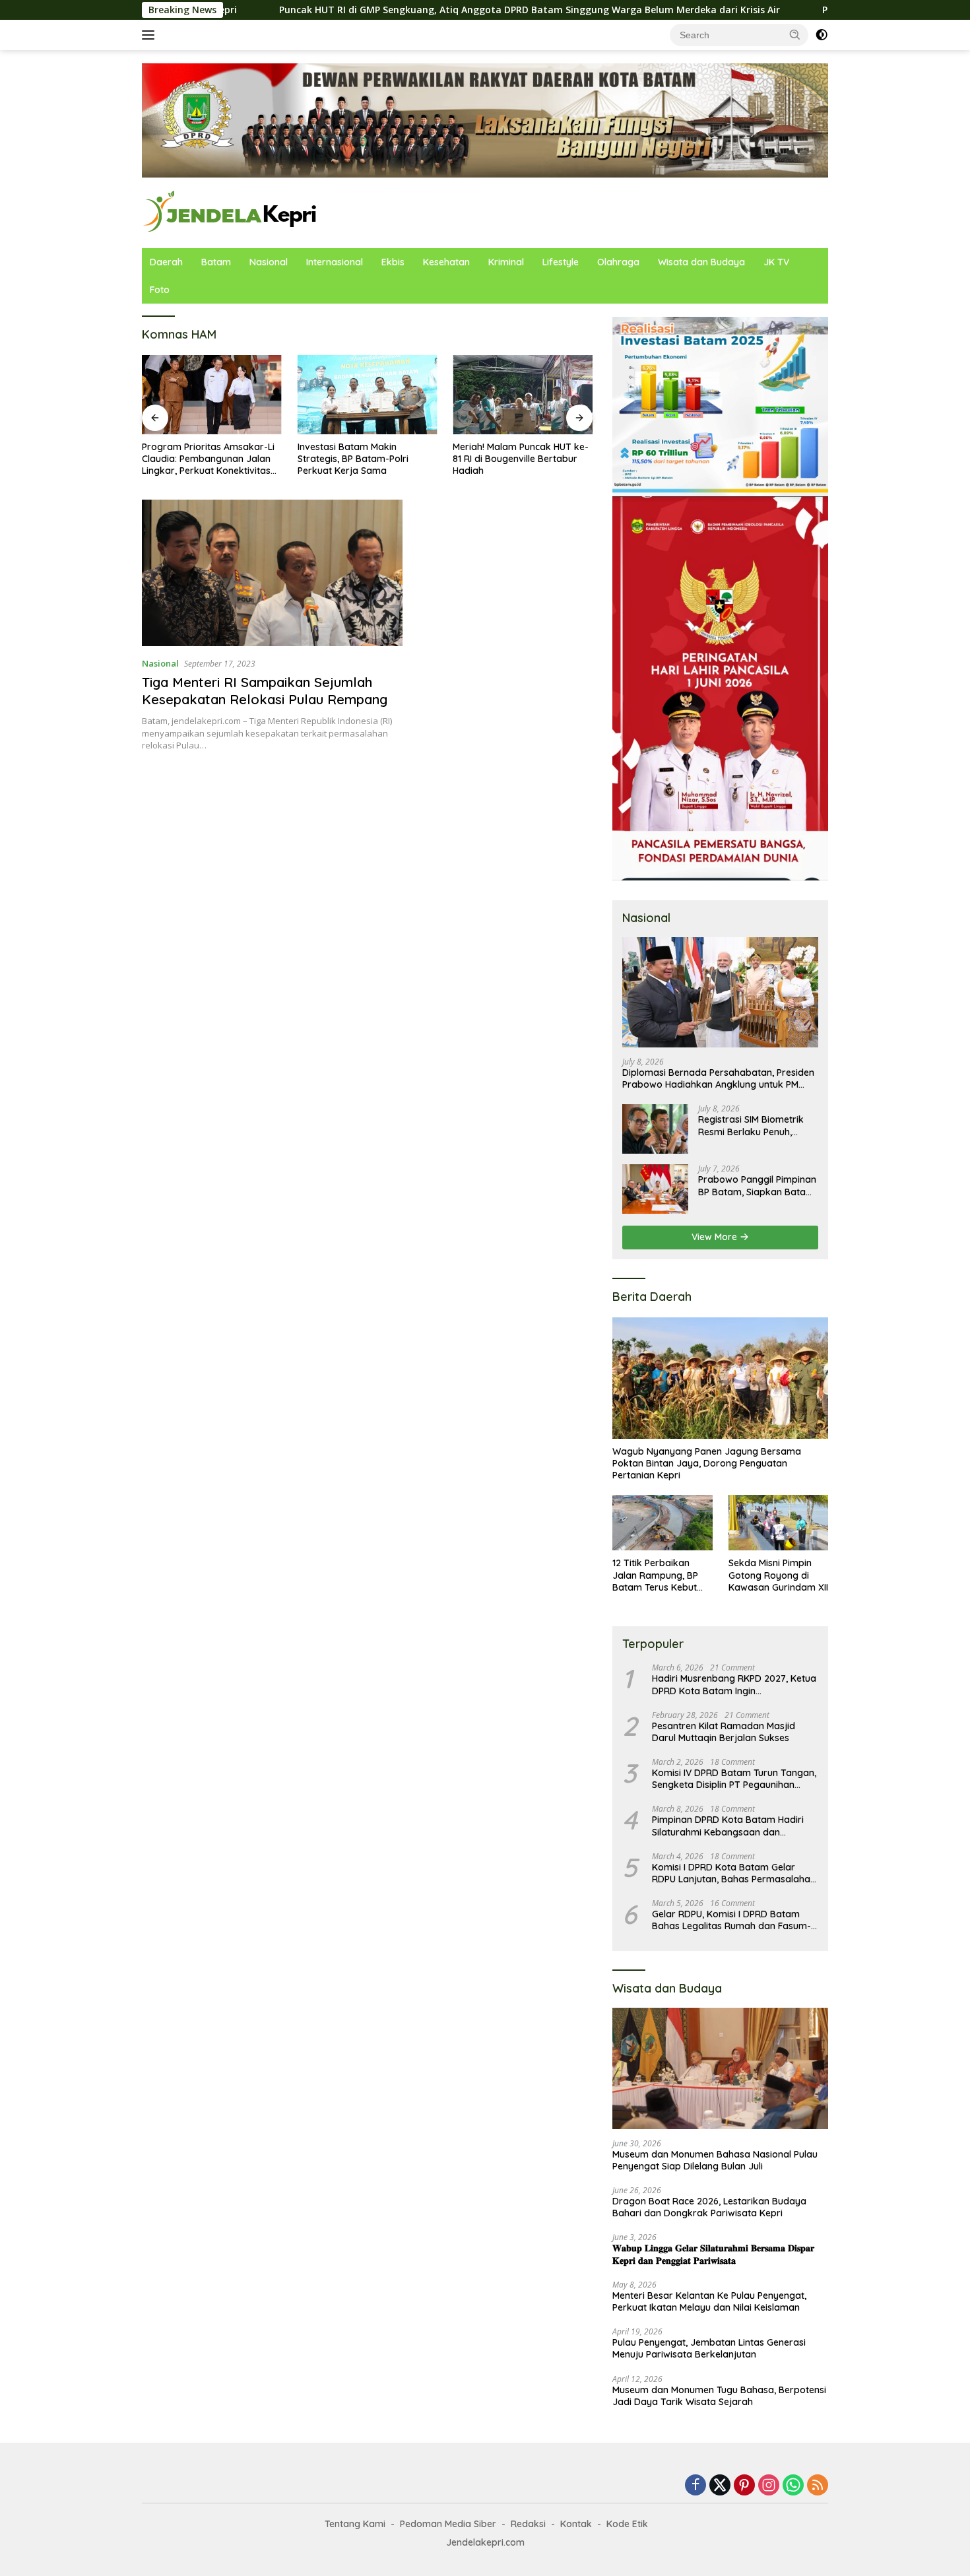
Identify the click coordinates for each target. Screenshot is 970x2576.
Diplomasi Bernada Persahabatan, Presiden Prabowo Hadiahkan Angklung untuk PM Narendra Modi (718, 1078)
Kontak (576, 2524)
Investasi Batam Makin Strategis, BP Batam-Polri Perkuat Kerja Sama (353, 459)
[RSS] (818, 2486)
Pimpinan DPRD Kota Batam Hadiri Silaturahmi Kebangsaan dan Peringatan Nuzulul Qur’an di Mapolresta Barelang (728, 1826)
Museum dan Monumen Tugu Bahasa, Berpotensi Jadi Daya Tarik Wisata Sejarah (719, 2396)
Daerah (166, 262)
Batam (216, 262)
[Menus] (151, 35)
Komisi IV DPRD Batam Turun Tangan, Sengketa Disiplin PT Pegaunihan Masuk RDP (734, 1779)
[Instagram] (769, 2486)
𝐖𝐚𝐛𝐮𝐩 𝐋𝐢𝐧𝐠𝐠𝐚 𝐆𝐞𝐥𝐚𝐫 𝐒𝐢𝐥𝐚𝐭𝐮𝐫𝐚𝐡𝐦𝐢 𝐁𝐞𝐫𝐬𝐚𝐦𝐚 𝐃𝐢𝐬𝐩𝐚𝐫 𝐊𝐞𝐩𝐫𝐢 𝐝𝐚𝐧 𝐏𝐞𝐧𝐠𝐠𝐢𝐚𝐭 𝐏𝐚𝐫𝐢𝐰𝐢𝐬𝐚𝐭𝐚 (713, 2254)
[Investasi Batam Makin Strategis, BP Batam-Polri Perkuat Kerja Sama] (368, 394)
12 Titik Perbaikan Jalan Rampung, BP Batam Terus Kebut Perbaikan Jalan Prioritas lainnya (655, 1575)
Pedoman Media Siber (448, 2524)
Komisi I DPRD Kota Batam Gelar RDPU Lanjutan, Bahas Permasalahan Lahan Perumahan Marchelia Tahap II (734, 1873)
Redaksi (528, 2524)
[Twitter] (720, 2486)
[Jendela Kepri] (231, 212)
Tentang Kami (355, 2524)
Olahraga (618, 262)
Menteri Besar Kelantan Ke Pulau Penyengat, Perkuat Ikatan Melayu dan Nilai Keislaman (709, 2301)
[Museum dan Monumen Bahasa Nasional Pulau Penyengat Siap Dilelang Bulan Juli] (720, 2068)
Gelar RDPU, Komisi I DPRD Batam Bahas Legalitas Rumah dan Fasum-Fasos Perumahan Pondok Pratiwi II (731, 1920)
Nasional (269, 262)
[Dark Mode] (822, 35)
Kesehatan (446, 262)
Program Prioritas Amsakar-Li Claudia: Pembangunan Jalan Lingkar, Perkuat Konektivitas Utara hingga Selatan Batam (208, 459)
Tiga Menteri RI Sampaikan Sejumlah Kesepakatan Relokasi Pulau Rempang (265, 691)
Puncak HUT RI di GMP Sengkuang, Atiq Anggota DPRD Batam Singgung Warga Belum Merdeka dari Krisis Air (419, 10)
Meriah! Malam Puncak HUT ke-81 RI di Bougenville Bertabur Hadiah (521, 459)
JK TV (776, 262)
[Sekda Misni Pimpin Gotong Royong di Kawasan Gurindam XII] (778, 1523)
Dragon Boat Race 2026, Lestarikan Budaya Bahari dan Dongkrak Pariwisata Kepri (709, 2207)
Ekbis (393, 262)
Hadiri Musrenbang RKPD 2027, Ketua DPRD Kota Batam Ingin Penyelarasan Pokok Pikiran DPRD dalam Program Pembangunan (734, 1684)
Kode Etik (627, 2524)
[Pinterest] (744, 2486)
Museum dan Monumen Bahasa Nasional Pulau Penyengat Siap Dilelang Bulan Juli (715, 2160)
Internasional (335, 262)
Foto (160, 290)
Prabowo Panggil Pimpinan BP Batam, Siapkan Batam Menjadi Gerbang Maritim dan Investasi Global (757, 1185)
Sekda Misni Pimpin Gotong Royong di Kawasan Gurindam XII (778, 1575)
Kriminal (506, 262)
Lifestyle (561, 262)
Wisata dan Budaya (701, 262)
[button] (795, 34)
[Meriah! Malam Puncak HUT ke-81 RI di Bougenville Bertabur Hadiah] (523, 394)
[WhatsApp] (793, 2486)
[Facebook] (695, 2486)
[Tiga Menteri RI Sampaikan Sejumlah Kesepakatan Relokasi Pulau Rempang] (272, 573)
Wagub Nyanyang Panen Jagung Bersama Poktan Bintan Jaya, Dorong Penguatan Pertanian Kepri (707, 1463)
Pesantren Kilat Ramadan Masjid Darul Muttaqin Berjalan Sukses (724, 1732)
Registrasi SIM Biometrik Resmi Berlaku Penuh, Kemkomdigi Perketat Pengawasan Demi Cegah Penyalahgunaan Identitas (755, 1125)
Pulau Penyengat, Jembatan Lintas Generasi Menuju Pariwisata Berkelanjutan (709, 2348)
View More (716, 1237)
